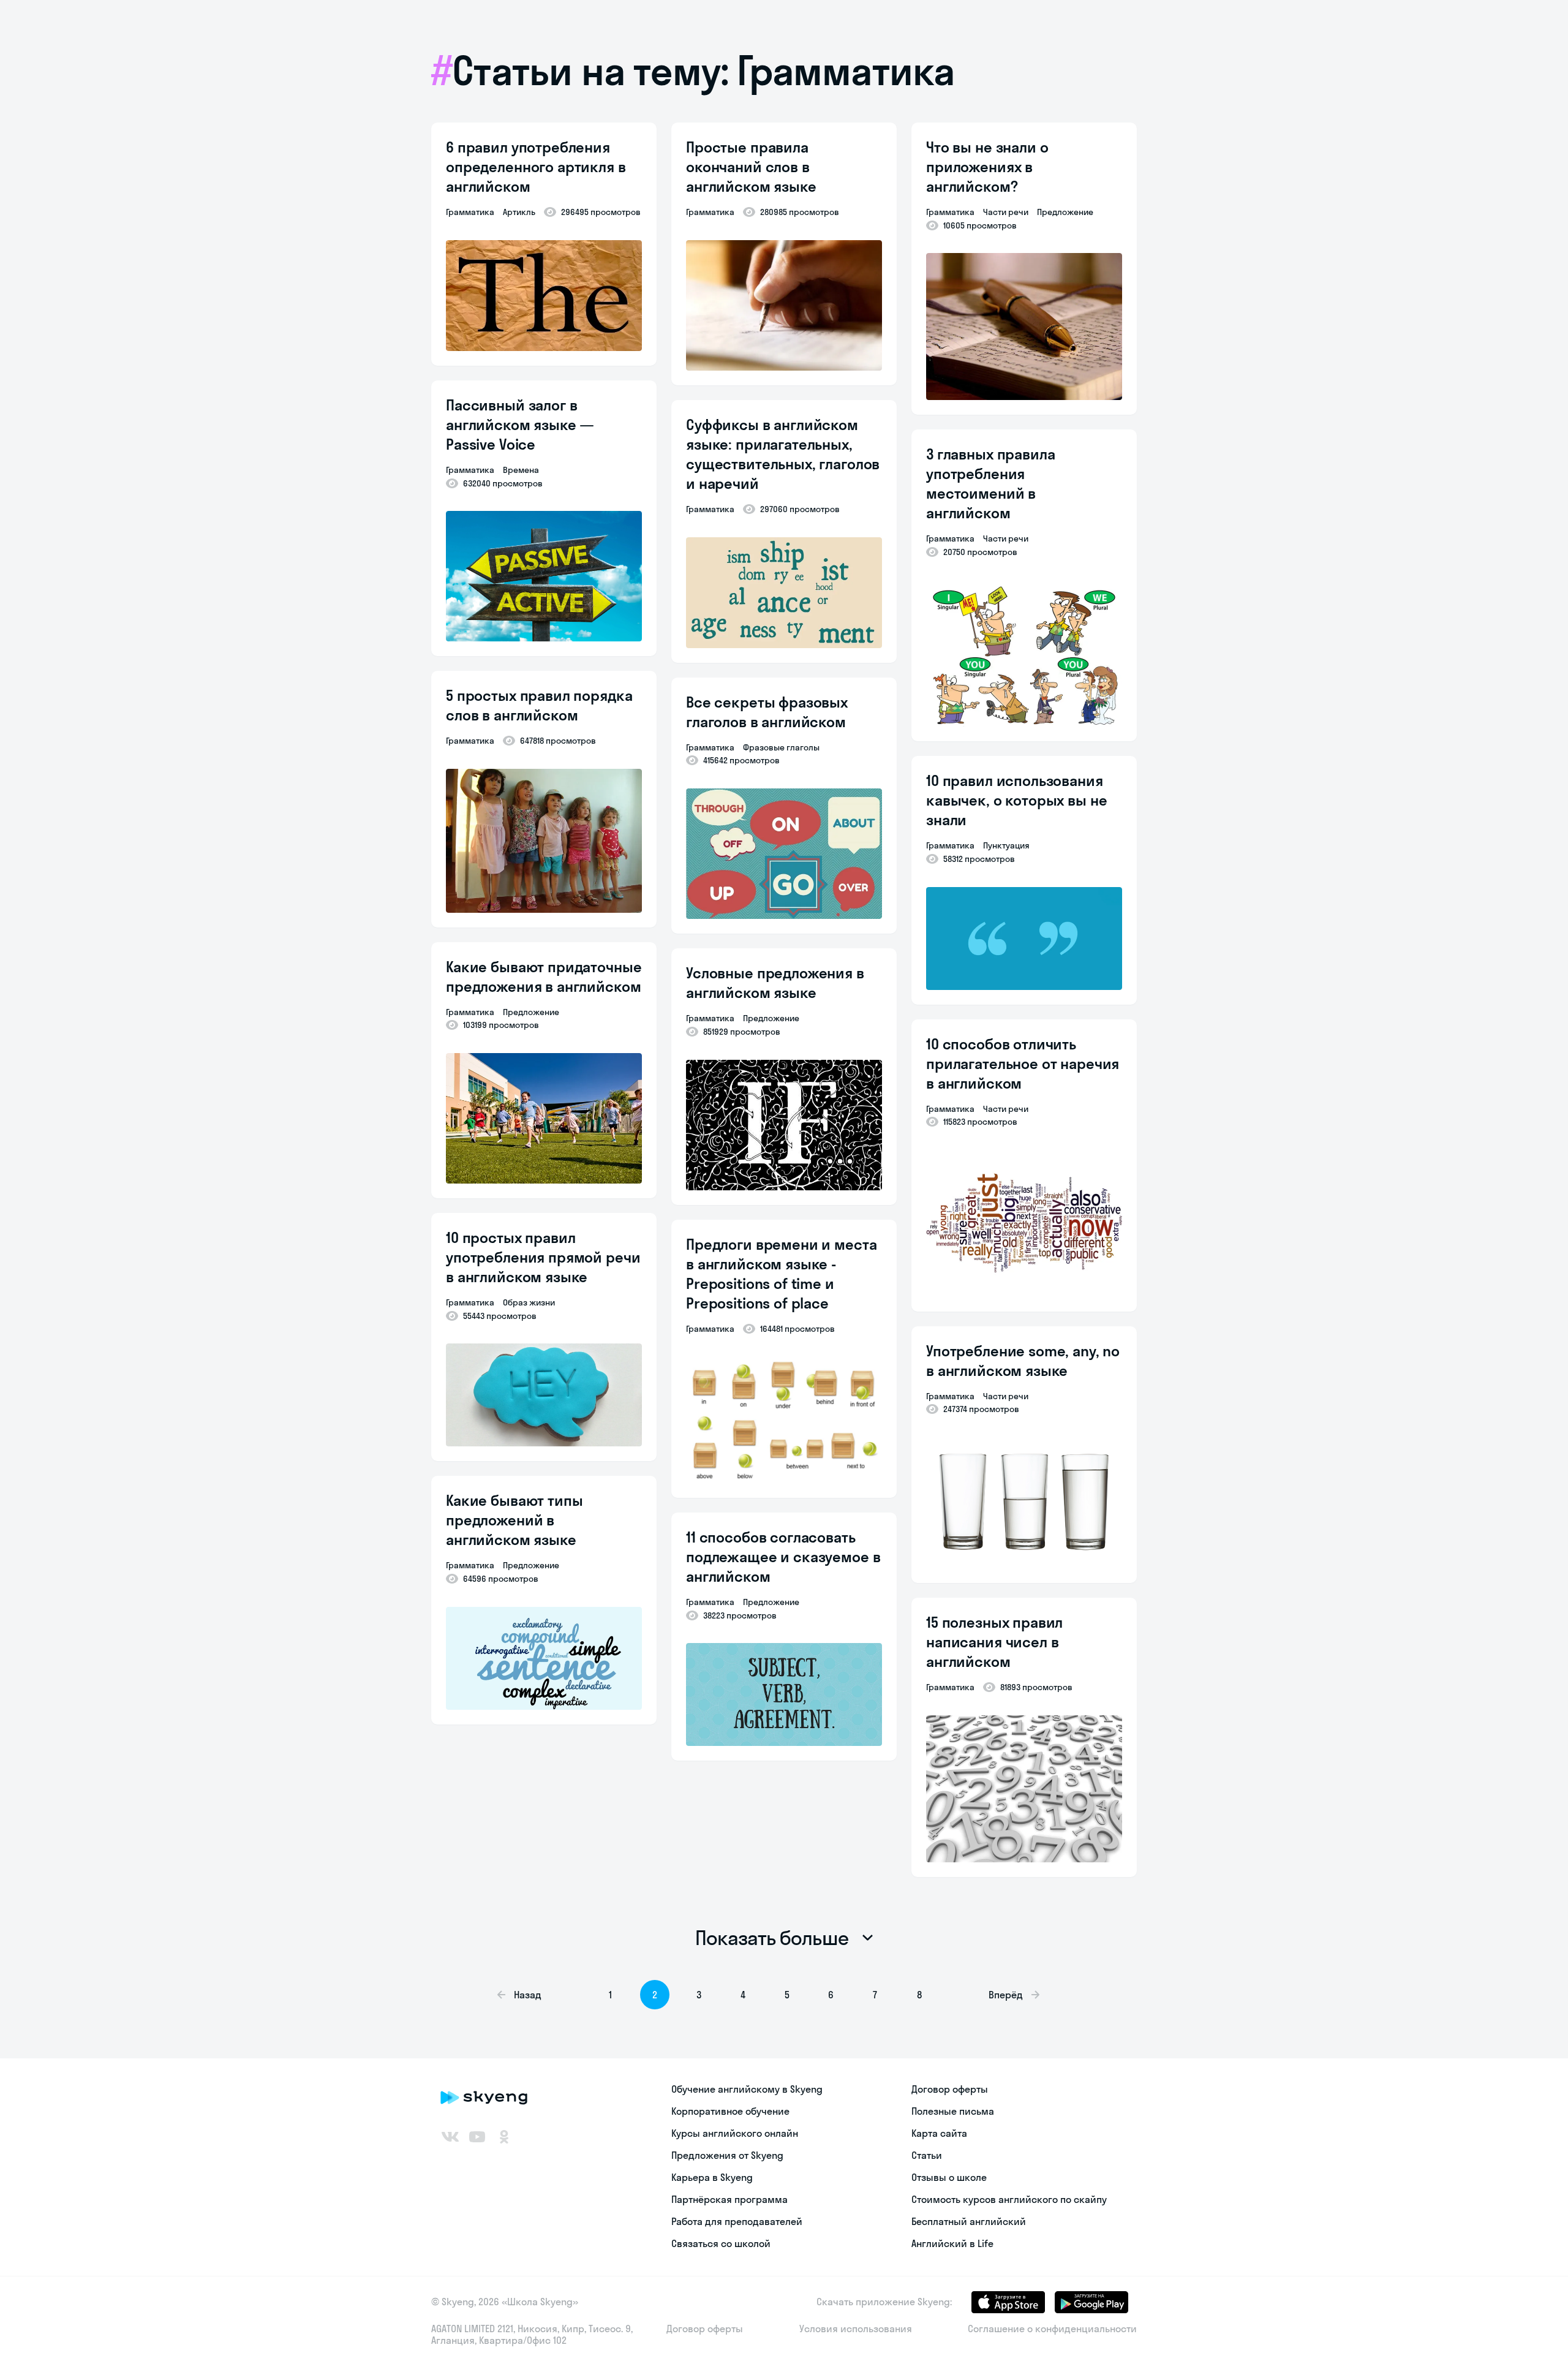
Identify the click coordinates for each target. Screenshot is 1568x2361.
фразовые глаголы (781, 747)
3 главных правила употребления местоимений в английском (990, 483)
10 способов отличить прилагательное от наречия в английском (1023, 1063)
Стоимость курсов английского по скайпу (1009, 2199)
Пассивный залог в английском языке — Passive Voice (520, 425)
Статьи (927, 2155)
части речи (1006, 212)
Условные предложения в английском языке (775, 983)
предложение (531, 1012)
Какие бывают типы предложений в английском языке (514, 1520)
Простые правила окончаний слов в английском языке (751, 167)
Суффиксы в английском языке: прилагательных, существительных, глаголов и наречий (783, 454)
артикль (519, 212)
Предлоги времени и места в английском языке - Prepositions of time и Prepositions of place (781, 1274)
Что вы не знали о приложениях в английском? (987, 167)
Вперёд (1006, 1995)
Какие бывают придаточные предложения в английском (544, 977)
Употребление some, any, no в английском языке (1023, 1361)
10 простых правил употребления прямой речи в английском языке (543, 1257)
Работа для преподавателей (737, 2221)
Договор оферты (950, 2089)
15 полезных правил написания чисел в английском (994, 1642)
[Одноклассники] (504, 2137)
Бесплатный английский (969, 2221)
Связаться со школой (721, 2243)
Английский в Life (952, 2243)
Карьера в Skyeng (712, 2177)
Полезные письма (953, 2111)
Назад (528, 1995)
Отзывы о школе (949, 2177)
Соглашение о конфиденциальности (1052, 2329)
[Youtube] (477, 2137)
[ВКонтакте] (450, 2137)
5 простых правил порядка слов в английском (539, 705)
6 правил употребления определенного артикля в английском (536, 167)
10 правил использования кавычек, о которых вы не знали (1016, 800)
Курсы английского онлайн (735, 2133)
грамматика (470, 212)
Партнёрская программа (729, 2199)
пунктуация (1006, 845)
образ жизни (529, 1302)
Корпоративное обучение (730, 2111)
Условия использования (856, 2329)
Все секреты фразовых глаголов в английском (767, 712)
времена (521, 470)
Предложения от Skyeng (727, 2155)
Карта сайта (939, 2133)
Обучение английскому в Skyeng (747, 2089)
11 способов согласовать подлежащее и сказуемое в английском (783, 1557)
